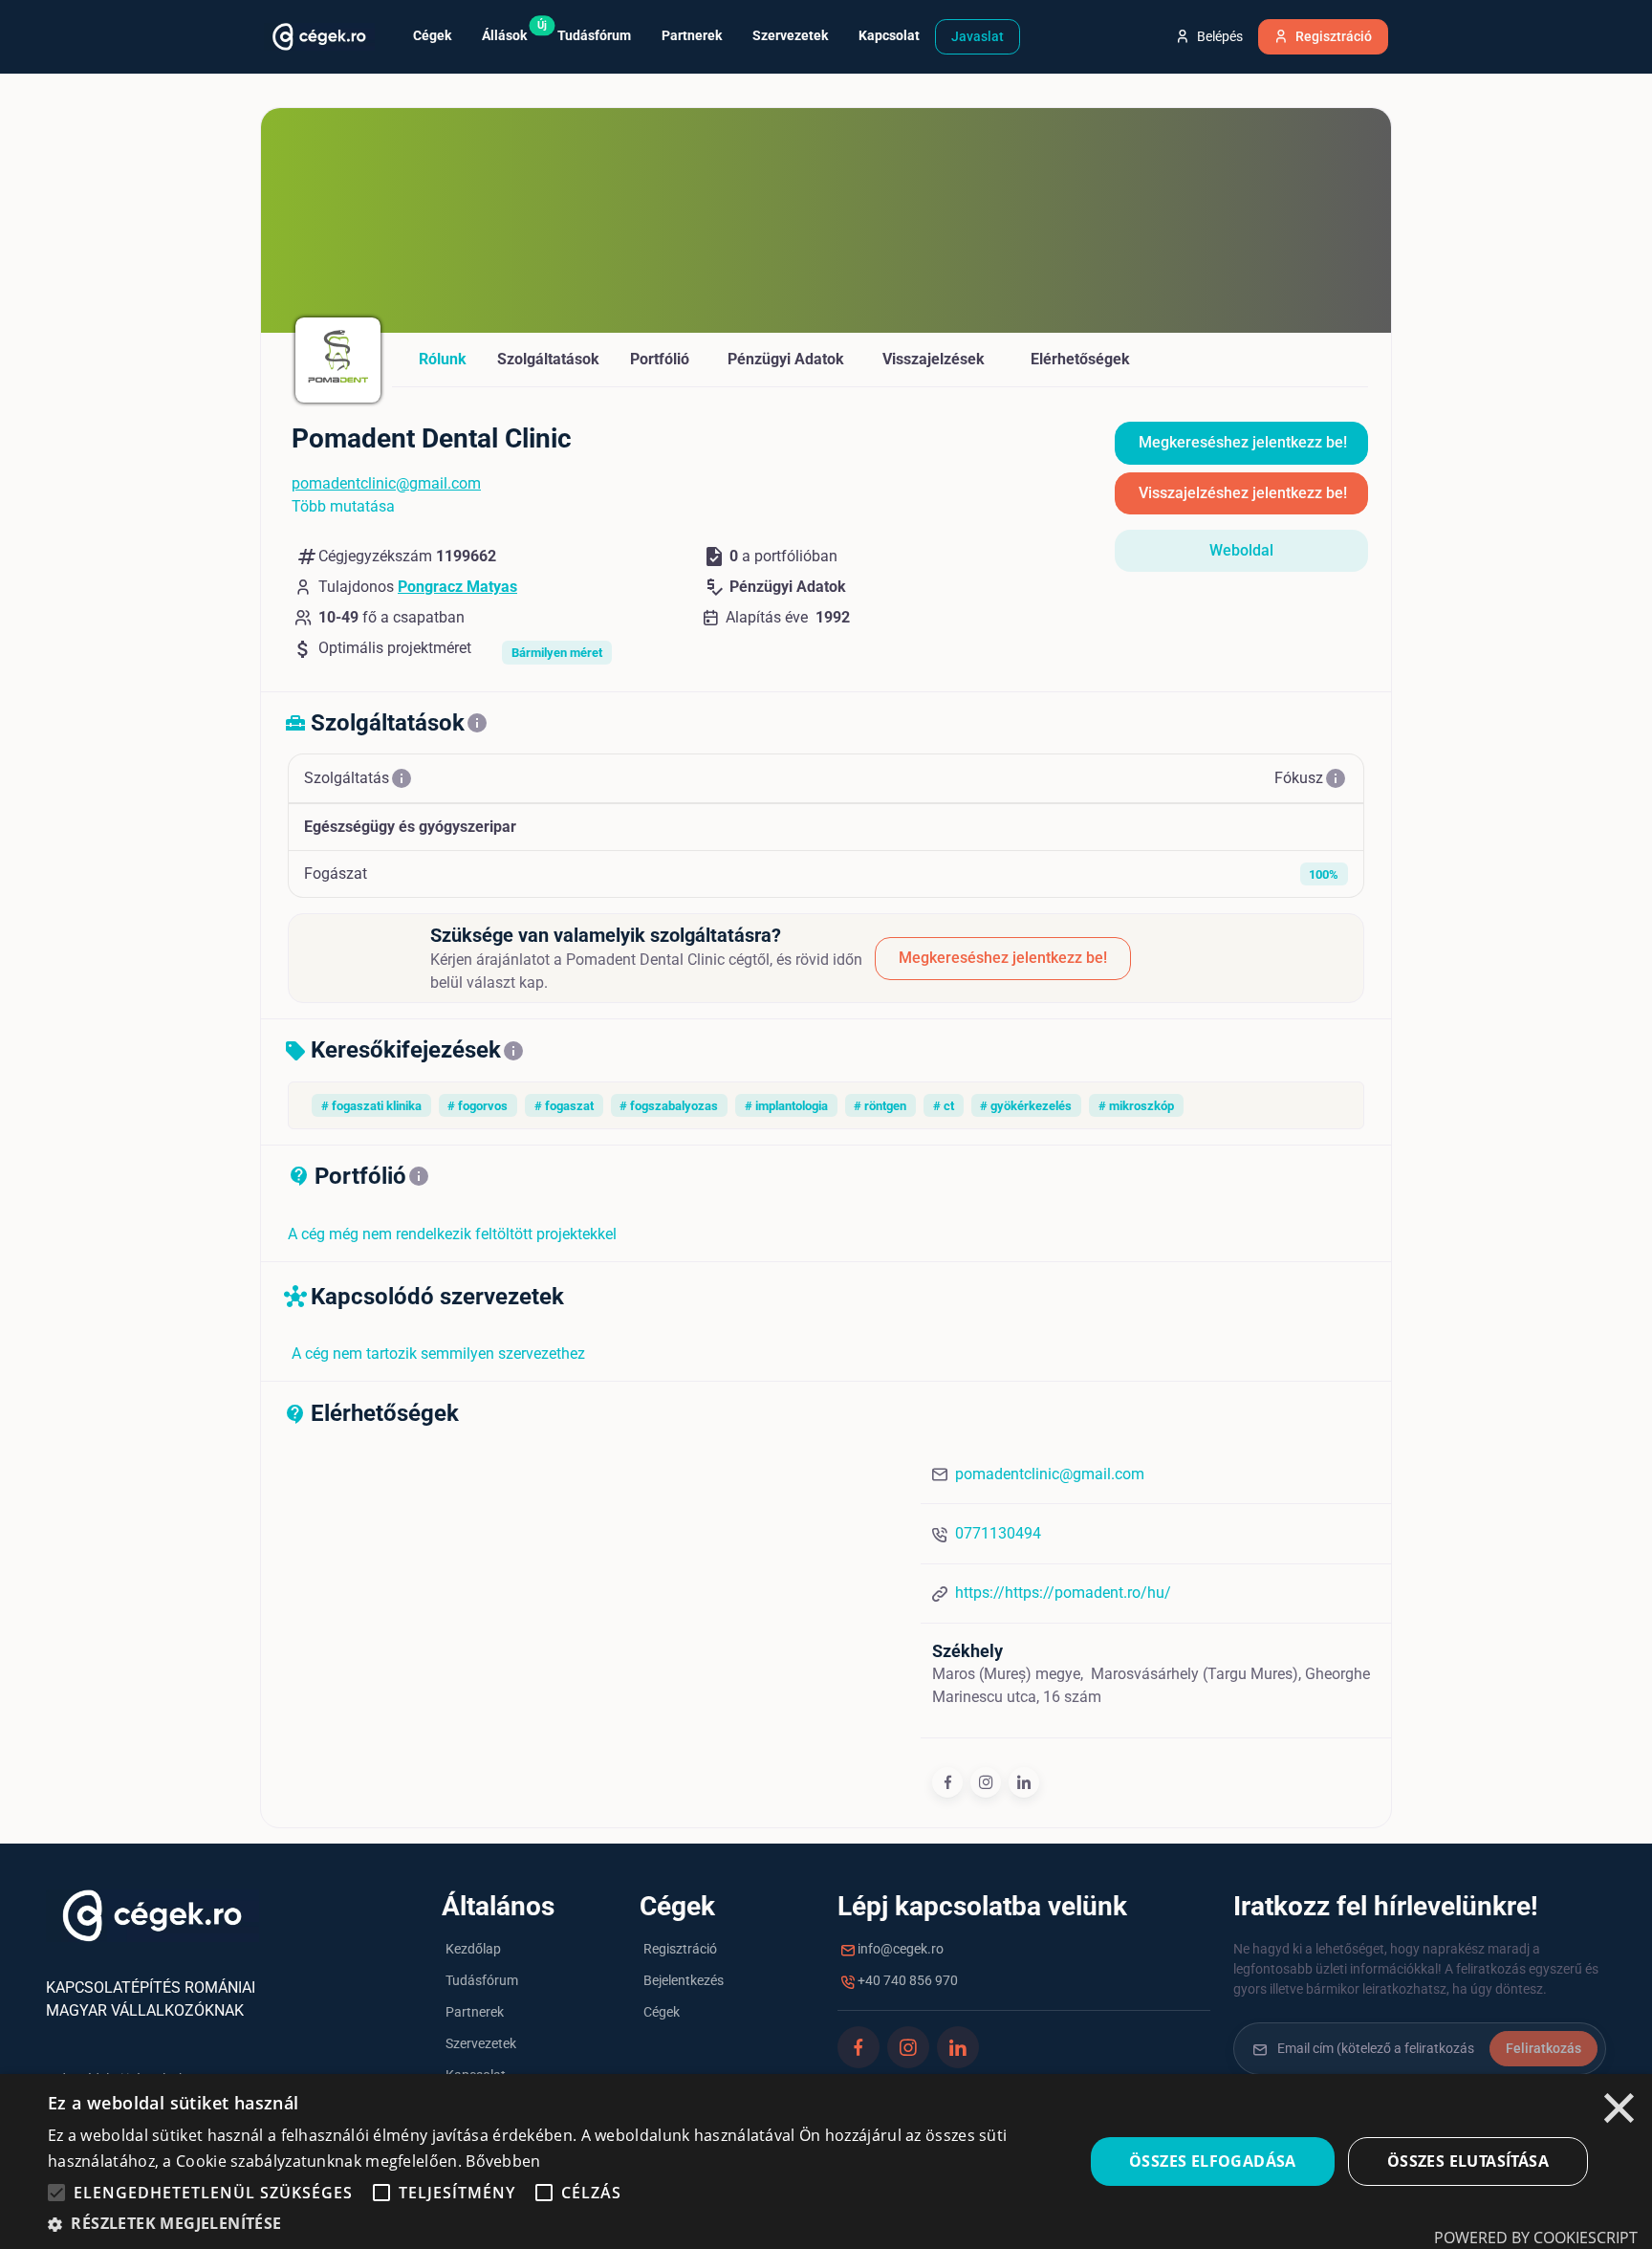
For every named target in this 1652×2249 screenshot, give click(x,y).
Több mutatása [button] (343, 506)
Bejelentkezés (684, 1980)
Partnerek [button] (692, 35)
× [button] (1619, 2111)
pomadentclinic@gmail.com (386, 483)
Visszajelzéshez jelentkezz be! (1243, 493)
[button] (56, 2193)
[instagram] (986, 1782)
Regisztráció (680, 1949)
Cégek (662, 2012)
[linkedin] (1024, 1782)
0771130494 (998, 1533)
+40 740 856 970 (906, 1980)
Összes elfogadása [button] (1213, 2161)
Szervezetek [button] (790, 35)
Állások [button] (512, 31)
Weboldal (1241, 550)
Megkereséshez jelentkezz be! (1243, 442)
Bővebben (503, 2161)
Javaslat (978, 36)
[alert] (826, 2162)
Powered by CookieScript (1536, 2238)
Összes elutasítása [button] (1468, 2161)
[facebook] (947, 1782)
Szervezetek (481, 2043)
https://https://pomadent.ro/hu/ (1063, 1593)
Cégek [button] (432, 35)
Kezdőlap (473, 1949)
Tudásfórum (482, 1980)
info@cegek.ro (899, 1949)
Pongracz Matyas (457, 587)
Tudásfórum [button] (594, 35)
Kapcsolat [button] (889, 35)
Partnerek (475, 2012)
